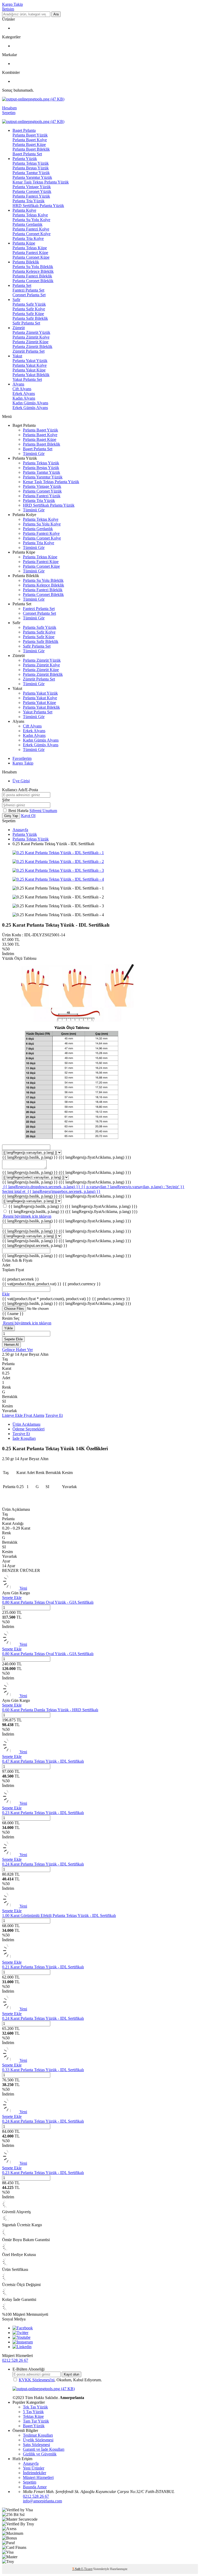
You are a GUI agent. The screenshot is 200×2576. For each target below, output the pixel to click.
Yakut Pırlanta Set (27, 379)
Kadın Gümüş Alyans (30, 403)
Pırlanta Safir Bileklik (30, 318)
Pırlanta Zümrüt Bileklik (32, 347)
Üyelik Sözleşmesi (38, 2440)
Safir (16, 300)
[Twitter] (20, 2333)
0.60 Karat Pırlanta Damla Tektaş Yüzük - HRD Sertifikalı (50, 1710)
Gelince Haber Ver (17, 1350)
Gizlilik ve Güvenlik (40, 2454)
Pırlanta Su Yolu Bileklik (33, 267)
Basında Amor (35, 2487)
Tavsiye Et (54, 1415)
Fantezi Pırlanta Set (28, 290)
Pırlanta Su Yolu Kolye (31, 220)
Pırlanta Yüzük (25, 159)
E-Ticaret (87, 2569)
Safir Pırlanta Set (26, 323)
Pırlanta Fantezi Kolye (31, 229)
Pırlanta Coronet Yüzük (32, 191)
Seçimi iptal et (14, 1191)
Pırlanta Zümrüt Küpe (30, 342)
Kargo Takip (12, 4)
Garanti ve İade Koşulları (44, 2449)
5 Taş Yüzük (33, 2412)
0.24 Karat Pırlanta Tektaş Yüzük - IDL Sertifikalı (43, 1864)
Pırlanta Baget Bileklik (31, 149)
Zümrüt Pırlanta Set (29, 351)
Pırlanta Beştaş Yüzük (31, 168)
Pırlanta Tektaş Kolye (30, 215)
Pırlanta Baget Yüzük (30, 135)
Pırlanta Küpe (24, 243)
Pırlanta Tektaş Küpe (30, 248)
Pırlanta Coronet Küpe (31, 257)
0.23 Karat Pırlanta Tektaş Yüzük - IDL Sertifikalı (43, 1813)
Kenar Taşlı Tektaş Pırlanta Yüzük (41, 182)
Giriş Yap (11, 816)
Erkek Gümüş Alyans (30, 408)
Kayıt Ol (28, 816)
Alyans (18, 384)
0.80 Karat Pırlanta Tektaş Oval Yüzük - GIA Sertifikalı (48, 1602)
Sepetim (30, 2482)
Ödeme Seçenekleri (29, 1429)
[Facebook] (23, 2328)
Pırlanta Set (22, 285)
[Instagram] (23, 2342)
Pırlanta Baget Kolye (30, 140)
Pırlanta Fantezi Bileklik (32, 276)
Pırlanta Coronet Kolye (32, 234)
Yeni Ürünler (34, 2468)
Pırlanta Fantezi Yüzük (31, 196)
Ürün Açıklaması (26, 1424)
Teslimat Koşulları (38, 2435)
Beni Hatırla (19, 811)
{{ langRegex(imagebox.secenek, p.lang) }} (64, 1191)
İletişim (8, 9)
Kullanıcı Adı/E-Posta (20, 790)
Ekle (6, 1294)
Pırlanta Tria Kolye (28, 238)
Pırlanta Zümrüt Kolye (31, 337)
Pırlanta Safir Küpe (28, 314)
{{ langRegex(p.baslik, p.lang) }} (66, 1157)
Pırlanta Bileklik (26, 262)
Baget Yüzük (34, 2426)
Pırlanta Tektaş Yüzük (31, 163)
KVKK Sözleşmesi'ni (37, 2380)
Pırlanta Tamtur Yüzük (31, 173)
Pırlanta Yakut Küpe (29, 370)
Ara (56, 14)
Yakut (17, 356)
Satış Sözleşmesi (36, 2445)
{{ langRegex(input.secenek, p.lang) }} (35, 1245)
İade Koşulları (24, 1438)
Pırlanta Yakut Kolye (30, 365)
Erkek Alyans (24, 393)
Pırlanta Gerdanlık (27, 224)
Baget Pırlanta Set (27, 154)
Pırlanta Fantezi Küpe (30, 253)
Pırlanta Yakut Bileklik (31, 375)
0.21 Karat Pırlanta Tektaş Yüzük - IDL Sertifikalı (43, 1967)
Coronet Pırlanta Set (29, 295)
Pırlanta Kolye (24, 210)
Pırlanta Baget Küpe (29, 144)
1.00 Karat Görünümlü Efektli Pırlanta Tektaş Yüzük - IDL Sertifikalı (59, 1915)
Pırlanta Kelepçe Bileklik (33, 271)
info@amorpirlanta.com (42, 2501)
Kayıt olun (71, 2374)
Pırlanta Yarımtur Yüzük (32, 177)
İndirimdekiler (35, 2473)
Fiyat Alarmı (34, 1415)
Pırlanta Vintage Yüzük (32, 187)
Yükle (8, 1328)
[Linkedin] (22, 2347)
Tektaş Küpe (33, 2416)
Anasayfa (20, 830)
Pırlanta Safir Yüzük (29, 304)
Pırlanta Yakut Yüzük (30, 361)
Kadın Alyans (24, 398)
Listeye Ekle (13, 1415)
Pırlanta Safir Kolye (29, 309)
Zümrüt (19, 328)
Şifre (6, 800)
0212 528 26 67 (15, 2360)
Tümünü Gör (34, 454)
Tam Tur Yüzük (36, 2421)
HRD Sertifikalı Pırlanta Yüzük (38, 206)
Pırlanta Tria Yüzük (29, 201)
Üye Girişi (21, 781)
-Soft (77, 2569)
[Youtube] (21, 2337)
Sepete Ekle (13, 1339)
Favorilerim (22, 758)
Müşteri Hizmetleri (38, 2477)
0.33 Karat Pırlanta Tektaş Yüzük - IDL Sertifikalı (43, 2070)
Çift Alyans (22, 389)
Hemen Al (11, 1345)
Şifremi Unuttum (43, 811)
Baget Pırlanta (24, 130)
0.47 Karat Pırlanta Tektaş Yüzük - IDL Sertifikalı (43, 1761)
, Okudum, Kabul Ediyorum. (60, 2380)
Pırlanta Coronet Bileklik (33, 281)
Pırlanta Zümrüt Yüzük (31, 332)
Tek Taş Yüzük (35, 2407)
